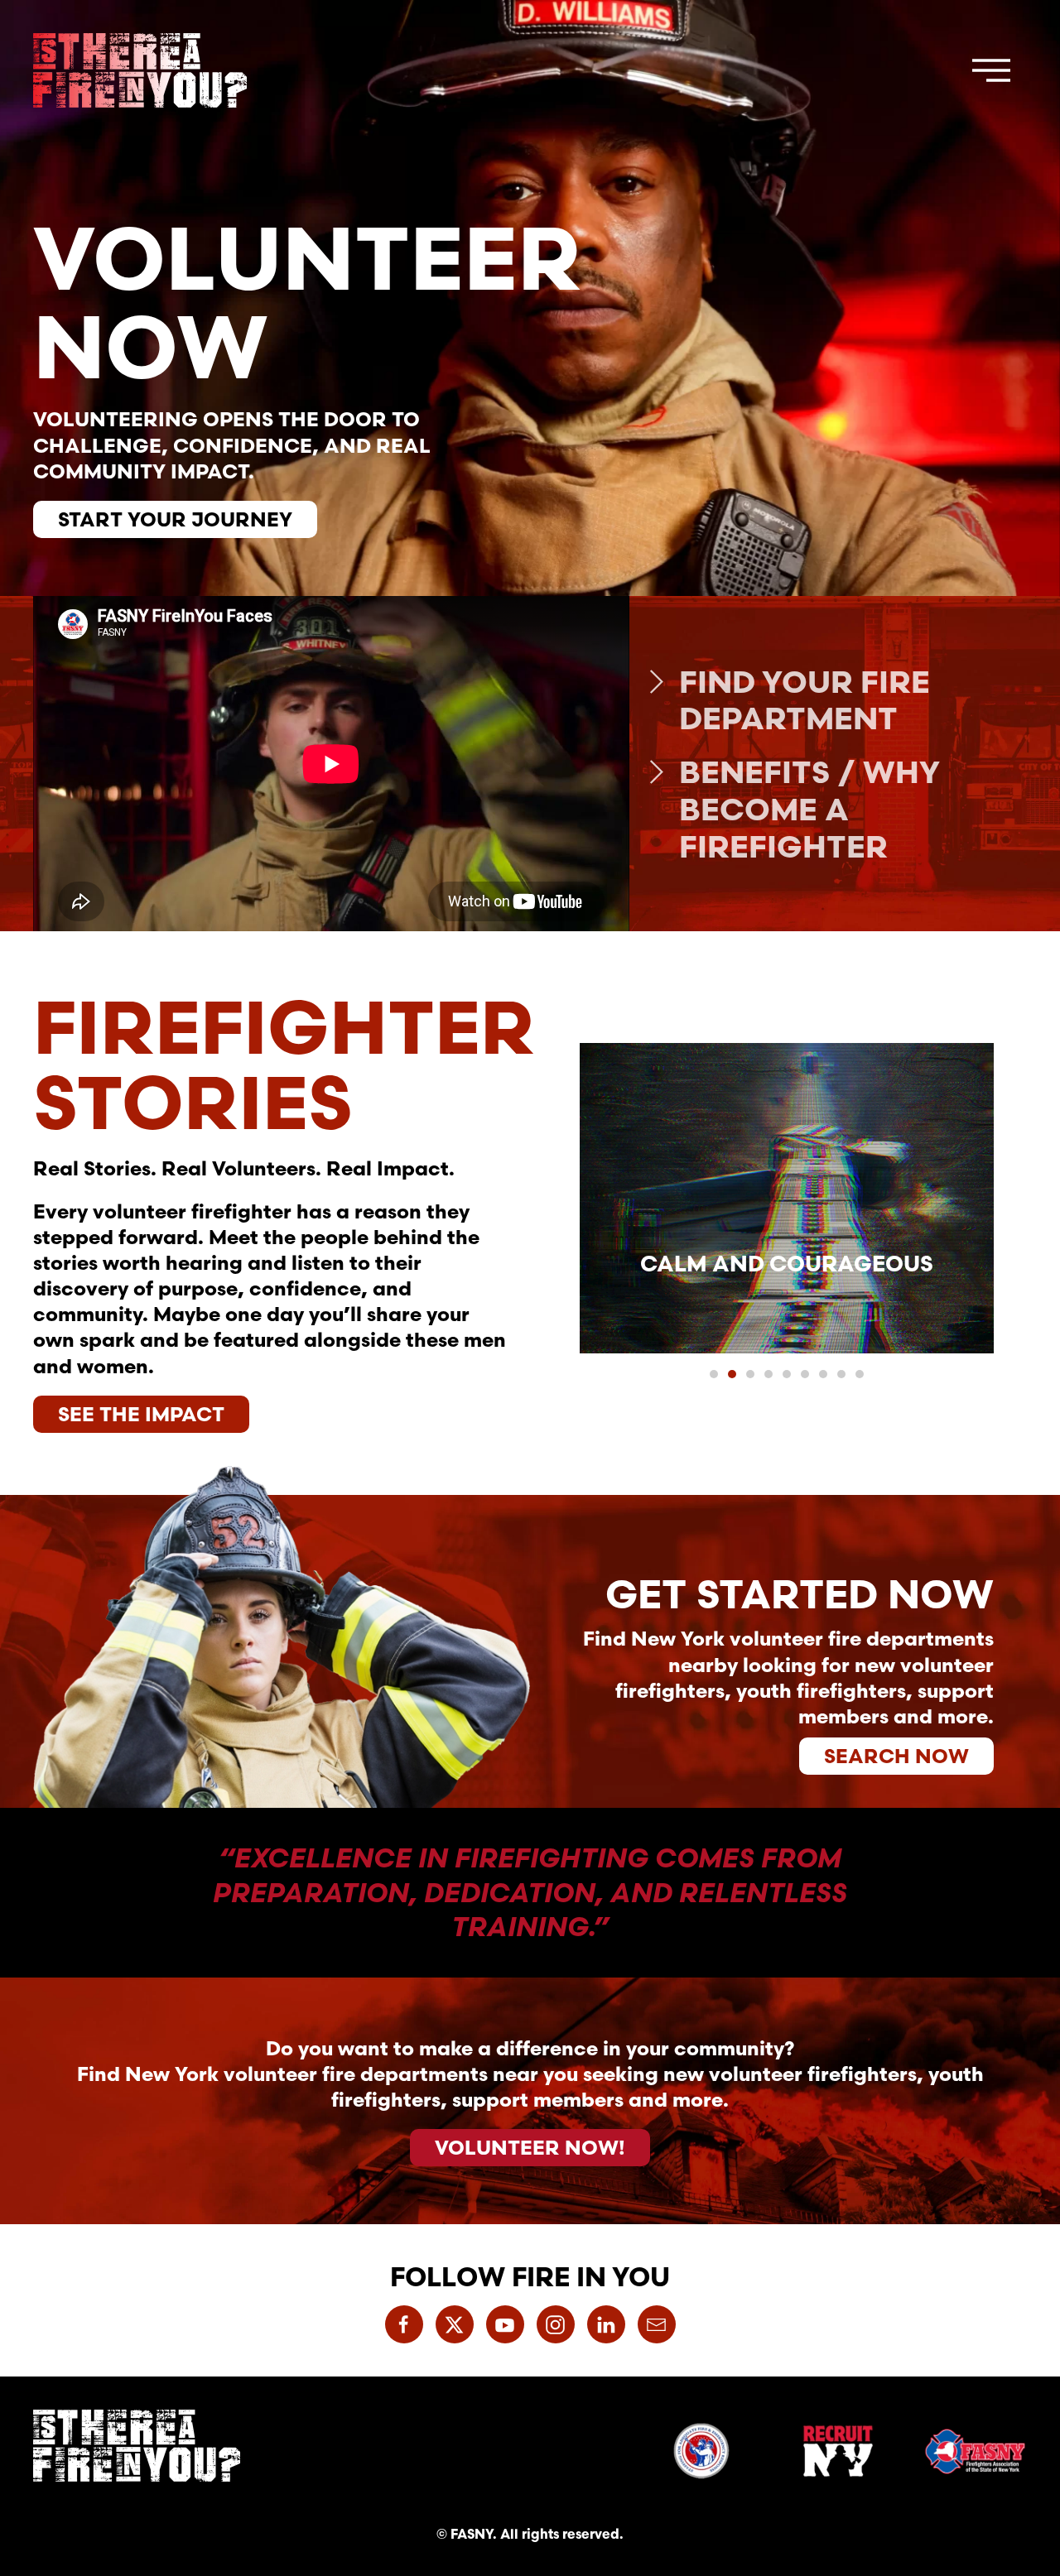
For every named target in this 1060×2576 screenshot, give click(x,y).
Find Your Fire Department (805, 700)
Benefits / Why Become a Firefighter (809, 809)
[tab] (714, 1374)
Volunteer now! (530, 2147)
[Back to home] (140, 70)
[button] (991, 70)
